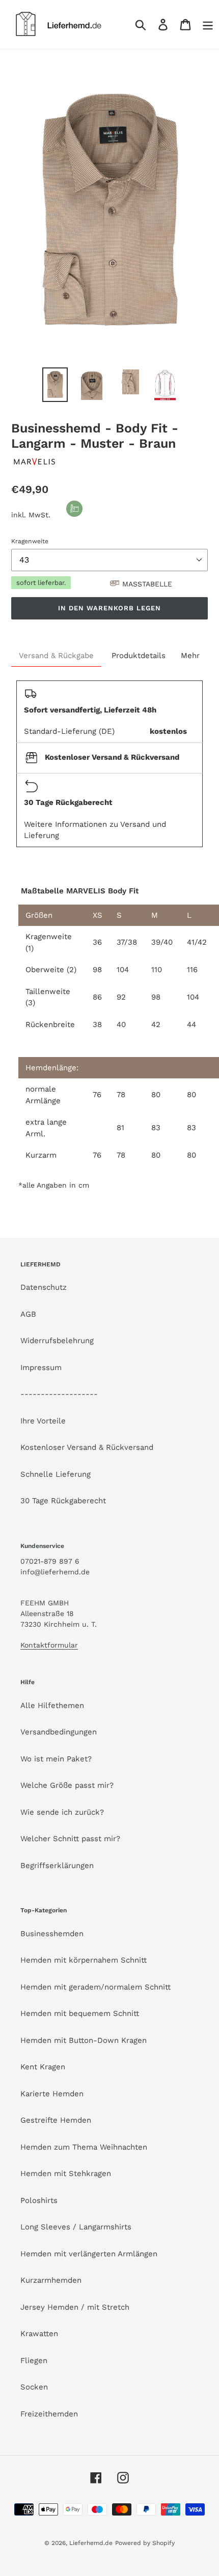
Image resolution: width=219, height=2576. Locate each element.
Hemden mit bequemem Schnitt (80, 2013)
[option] (55, 385)
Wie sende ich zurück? (62, 1812)
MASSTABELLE (147, 584)
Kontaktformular (49, 1645)
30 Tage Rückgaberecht (63, 1501)
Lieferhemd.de (91, 2543)
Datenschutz (44, 1287)
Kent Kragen (43, 2067)
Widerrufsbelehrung (57, 1341)
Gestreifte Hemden (56, 2120)
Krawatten (39, 2334)
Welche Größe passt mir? (67, 1785)
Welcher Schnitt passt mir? (70, 1839)
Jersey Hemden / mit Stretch (75, 2307)
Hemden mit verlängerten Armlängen (89, 2254)
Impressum (41, 1368)
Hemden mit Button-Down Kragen (84, 2040)
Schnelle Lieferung (56, 1474)
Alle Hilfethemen (52, 1705)
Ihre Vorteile (43, 1421)
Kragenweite (30, 541)
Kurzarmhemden (51, 2280)
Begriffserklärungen (57, 1866)
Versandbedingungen (59, 1732)
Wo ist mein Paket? (56, 1759)
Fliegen (34, 2361)
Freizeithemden (49, 2414)
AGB (28, 1314)
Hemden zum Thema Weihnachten (84, 2147)
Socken (34, 2387)
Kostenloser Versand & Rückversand (87, 1447)
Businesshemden (52, 1934)
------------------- (59, 1394)
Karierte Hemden (52, 2094)
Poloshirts (39, 2200)
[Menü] (208, 25)
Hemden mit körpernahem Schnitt (84, 1960)
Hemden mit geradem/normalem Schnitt (95, 1987)
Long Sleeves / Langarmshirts (76, 2227)
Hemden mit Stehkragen (66, 2174)
